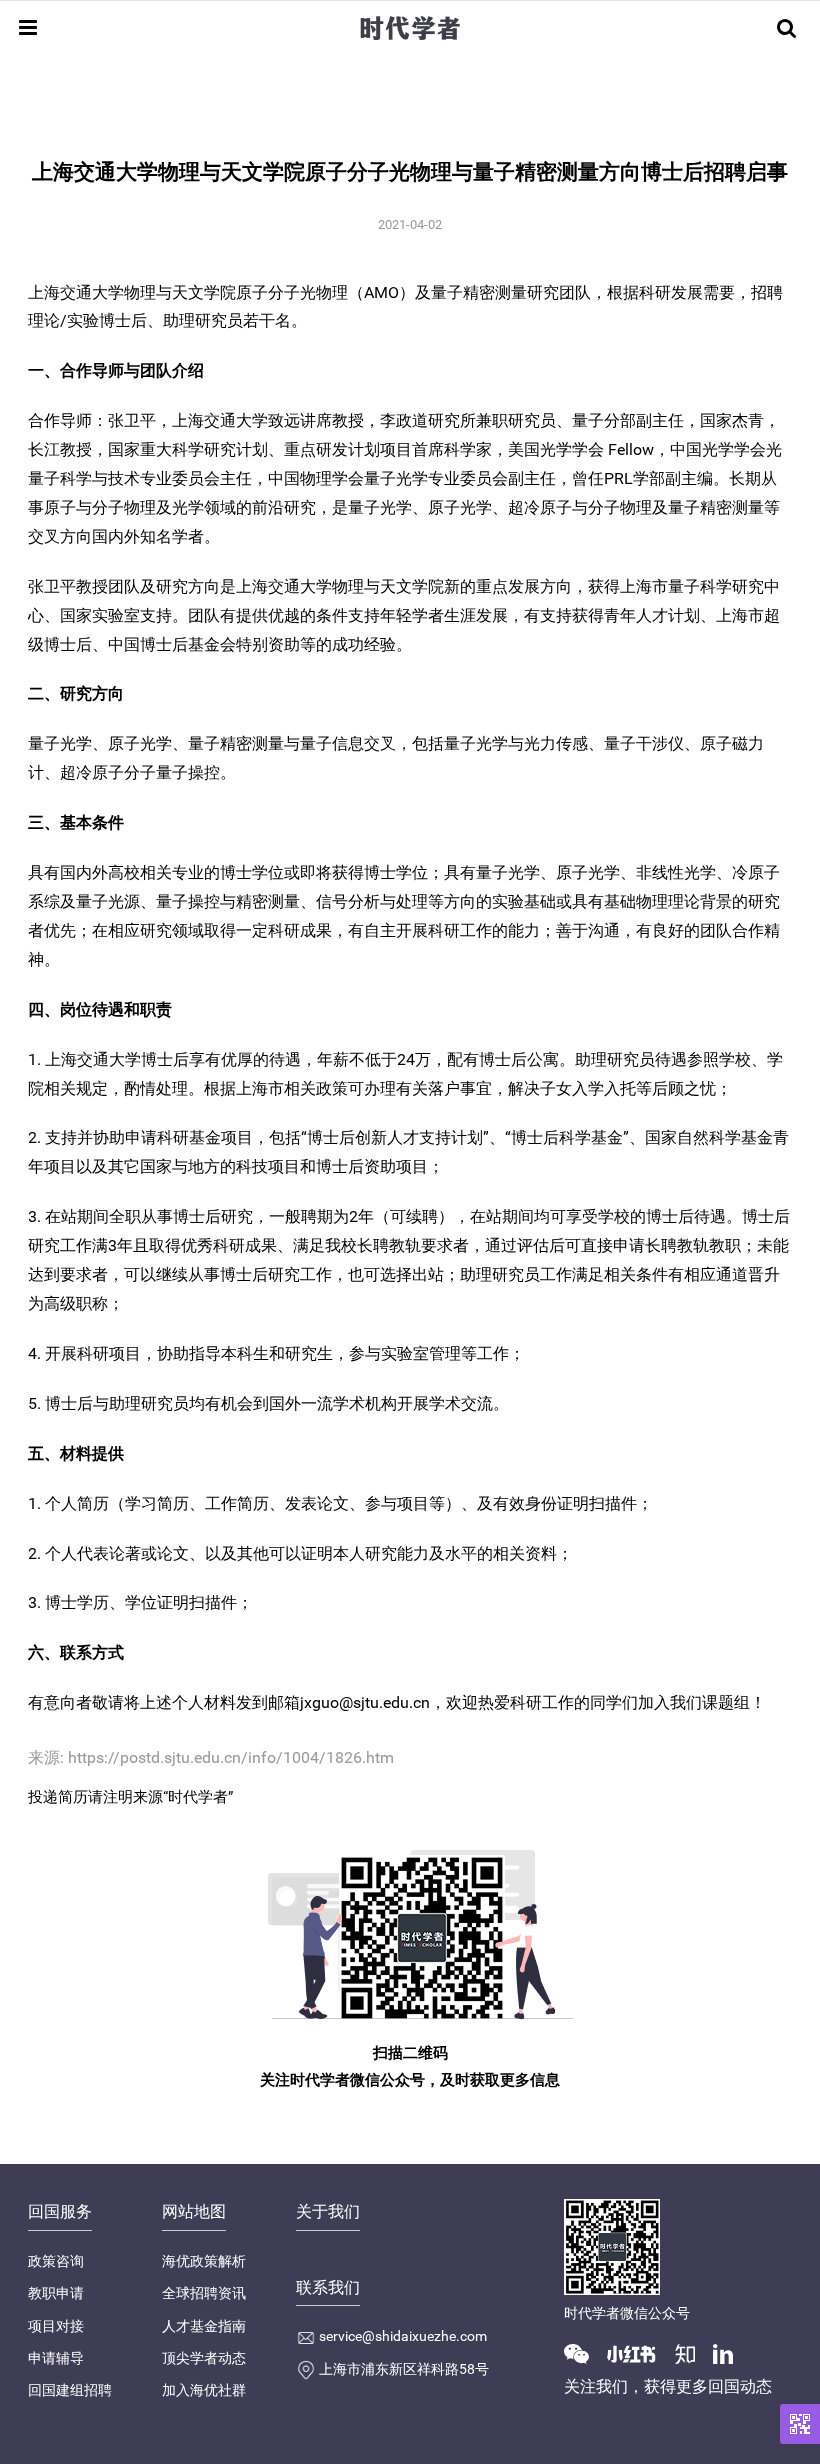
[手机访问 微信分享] (800, 2424)
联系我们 (328, 2287)
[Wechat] (584, 2353)
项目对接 (56, 2326)
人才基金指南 (204, 2326)
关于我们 (328, 2211)
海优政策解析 (204, 2261)
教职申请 (56, 2293)
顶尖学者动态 (204, 2358)
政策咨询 (56, 2261)
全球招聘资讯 (204, 2293)
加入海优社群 (204, 2390)
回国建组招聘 (70, 2390)
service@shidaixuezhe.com (403, 2336)
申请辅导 (56, 2358)
